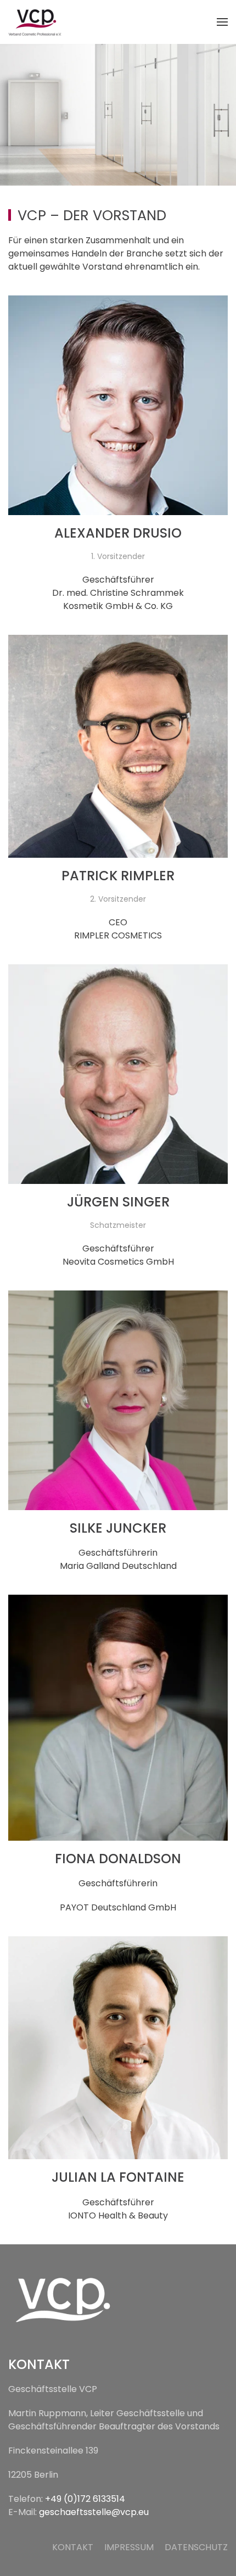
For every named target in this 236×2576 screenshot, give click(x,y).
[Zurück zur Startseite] (36, 22)
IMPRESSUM (129, 2547)
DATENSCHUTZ (196, 2547)
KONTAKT (73, 2547)
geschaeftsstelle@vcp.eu (94, 2512)
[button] (222, 22)
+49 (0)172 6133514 (85, 2499)
